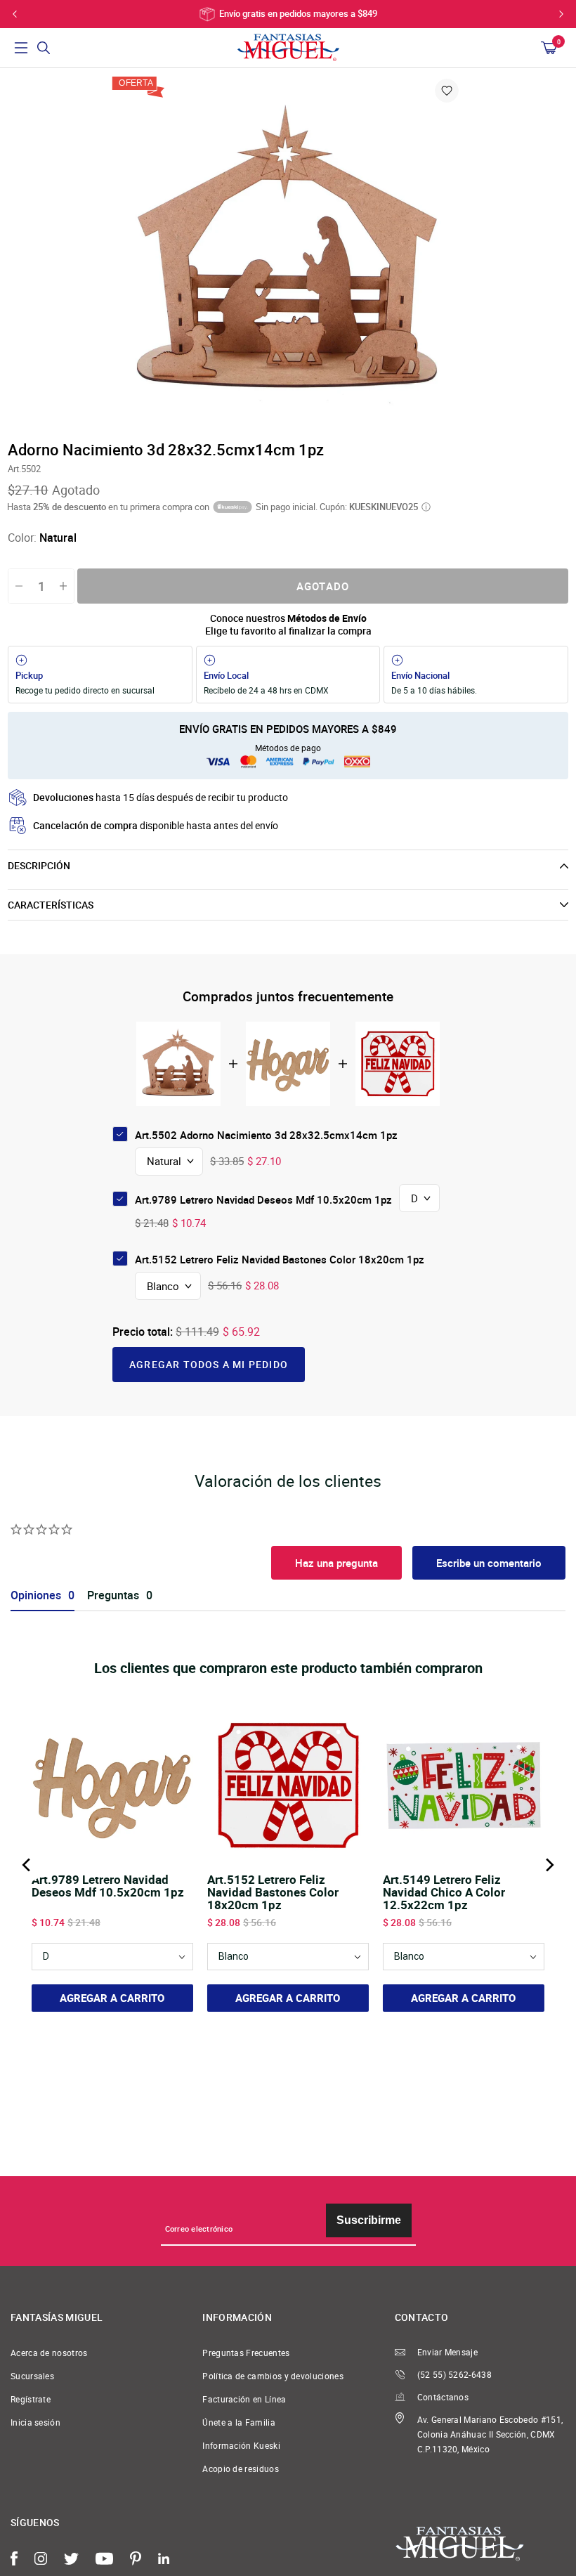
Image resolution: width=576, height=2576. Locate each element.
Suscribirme (369, 2220)
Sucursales (32, 2376)
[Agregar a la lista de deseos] (447, 91)
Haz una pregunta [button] (336, 1563)
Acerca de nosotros (49, 2353)
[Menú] (21, 48)
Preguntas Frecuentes (246, 2353)
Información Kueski (241, 2446)
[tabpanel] (288, 253)
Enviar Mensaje (447, 2352)
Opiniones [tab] (36, 1595)
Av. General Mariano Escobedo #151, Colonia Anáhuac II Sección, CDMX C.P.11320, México (490, 2434)
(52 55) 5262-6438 (454, 2375)
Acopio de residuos (241, 2469)
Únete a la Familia (239, 2422)
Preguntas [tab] (113, 1595)
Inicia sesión (35, 2422)
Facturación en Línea (244, 2399)
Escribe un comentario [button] (489, 1563)
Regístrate (31, 2399)
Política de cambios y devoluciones (273, 2376)
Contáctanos (443, 2397)
